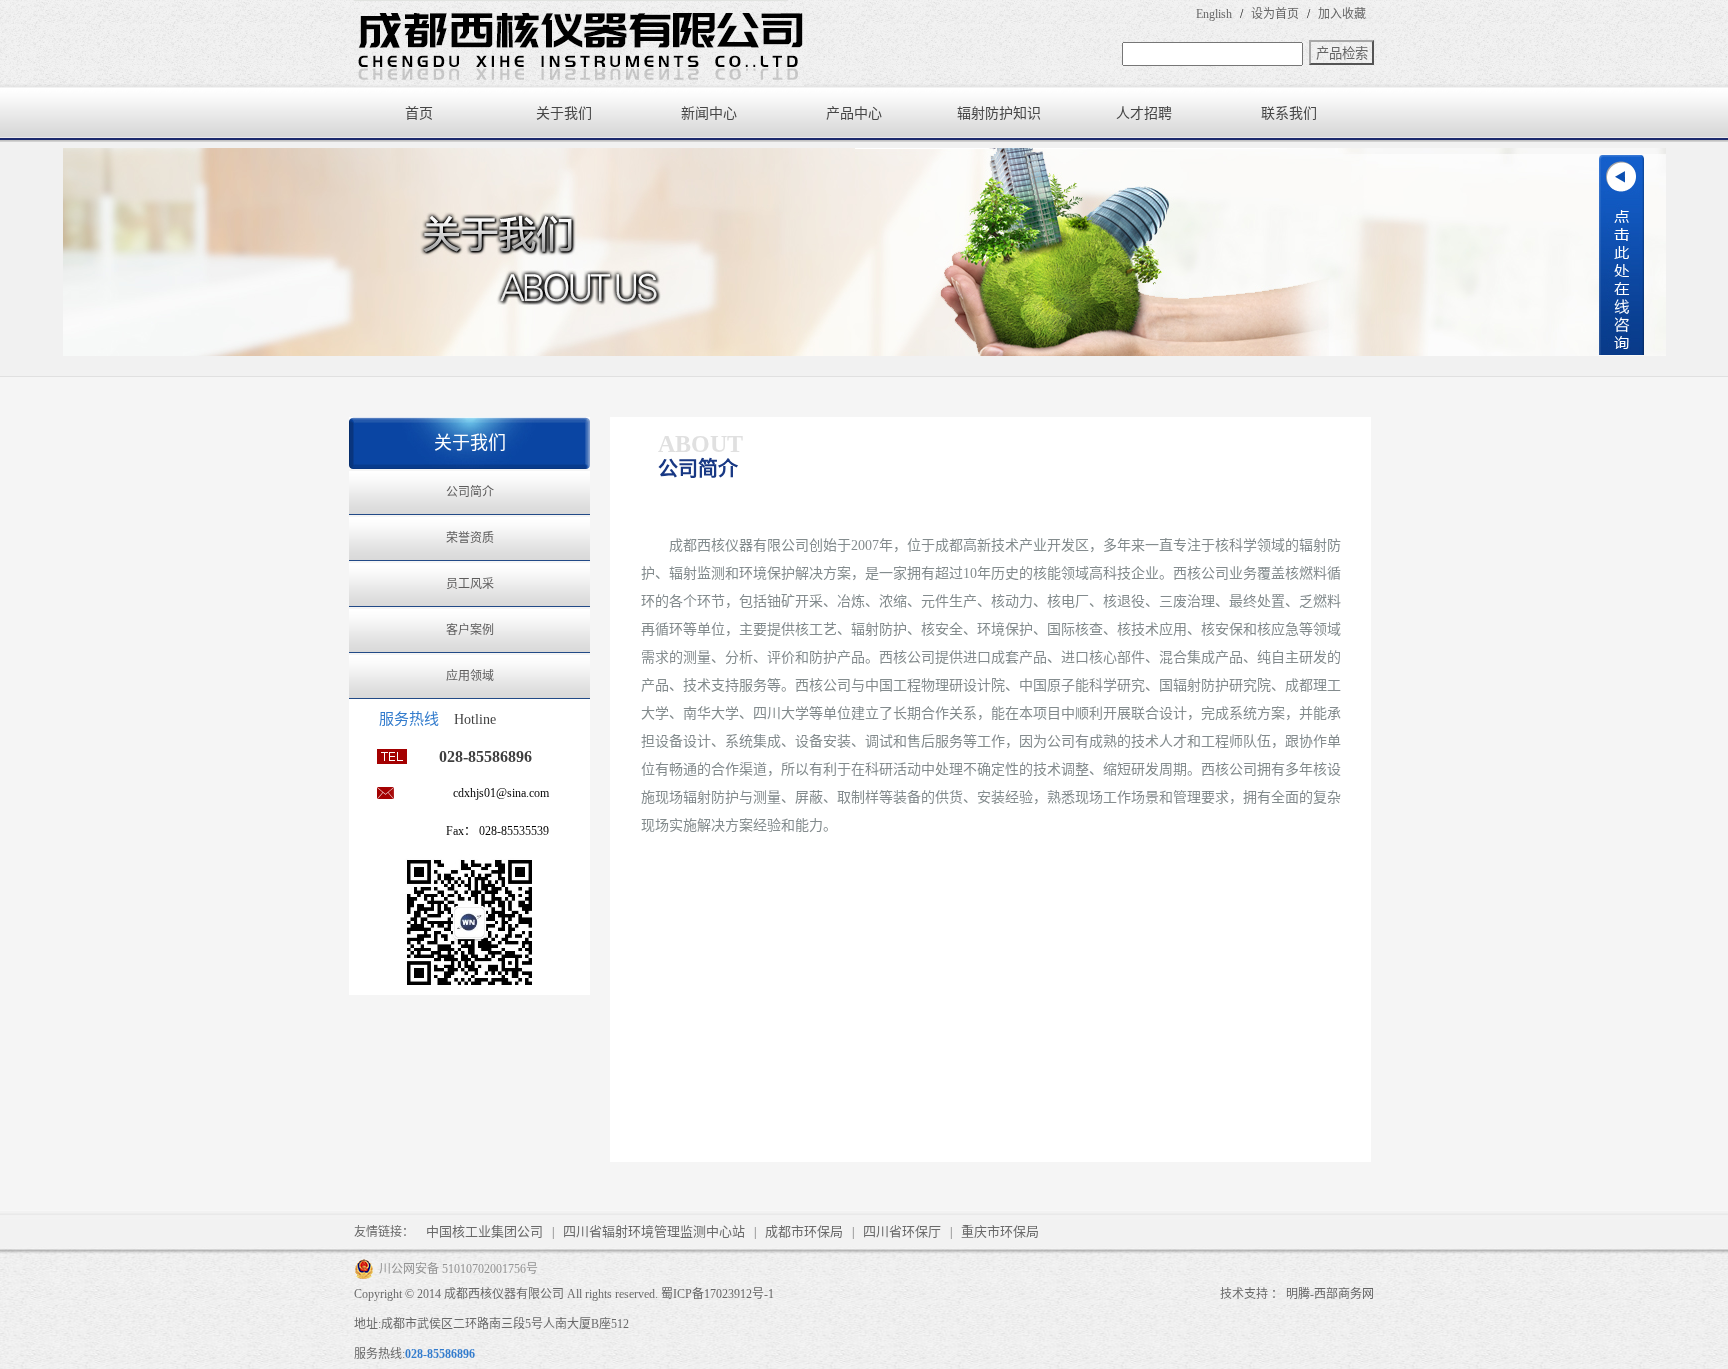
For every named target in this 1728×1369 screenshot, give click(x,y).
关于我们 (564, 113)
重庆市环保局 (1000, 1231)
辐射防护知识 (999, 113)
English (1214, 14)
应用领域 (470, 676)
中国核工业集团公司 (484, 1231)
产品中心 (854, 113)
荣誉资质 (470, 538)
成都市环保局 (804, 1231)
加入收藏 (1342, 14)
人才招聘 (1144, 113)
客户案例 (470, 630)
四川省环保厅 (902, 1231)
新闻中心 (709, 113)
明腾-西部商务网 (1330, 1294)
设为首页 (1275, 14)
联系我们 (1289, 113)
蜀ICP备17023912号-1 (717, 1294)
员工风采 (470, 584)
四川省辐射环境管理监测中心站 (654, 1231)
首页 (419, 113)
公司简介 (470, 492)
